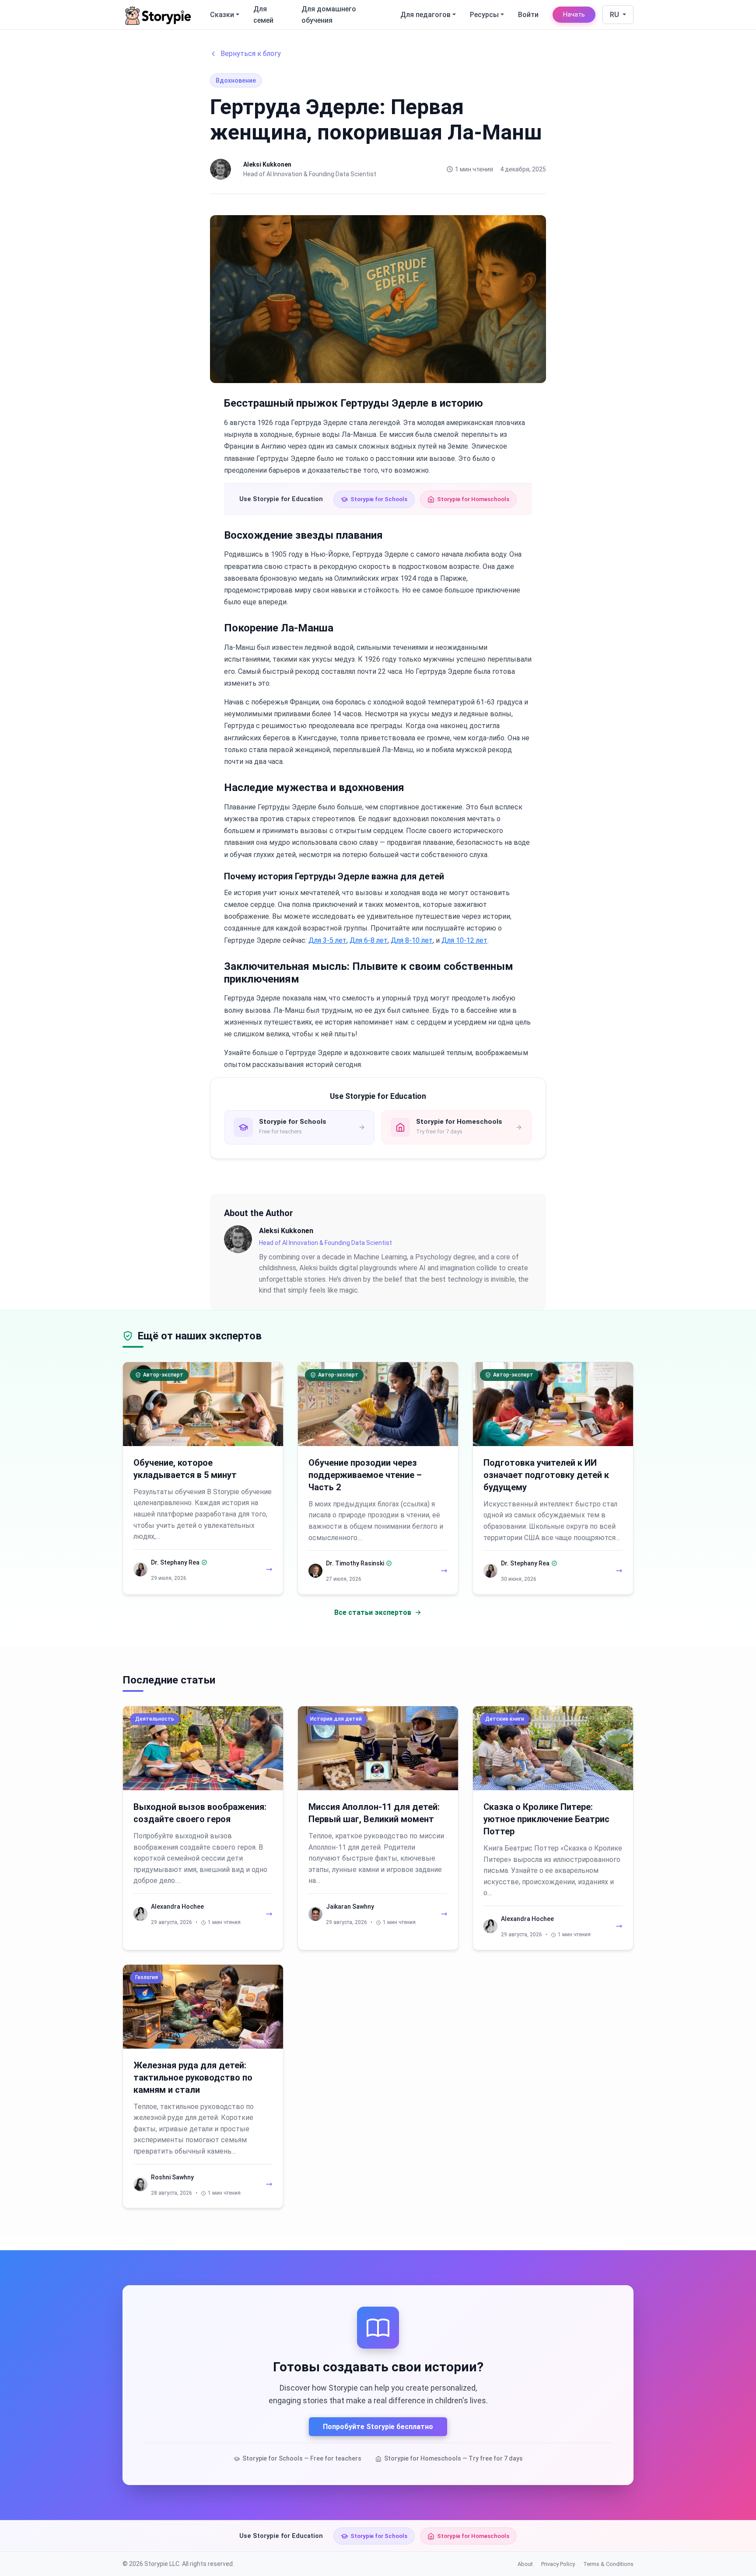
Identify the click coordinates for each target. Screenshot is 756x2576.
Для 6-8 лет (369, 940)
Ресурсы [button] (484, 15)
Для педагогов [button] (425, 15)
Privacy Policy (558, 2564)
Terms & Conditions (608, 2564)
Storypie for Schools (379, 499)
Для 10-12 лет (464, 940)
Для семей (263, 15)
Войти (528, 15)
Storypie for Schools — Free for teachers (302, 2458)
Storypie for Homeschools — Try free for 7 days (453, 2458)
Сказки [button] (222, 15)
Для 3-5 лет (327, 940)
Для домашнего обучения (329, 15)
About (525, 2564)
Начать (574, 15)
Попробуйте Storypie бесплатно (378, 2427)
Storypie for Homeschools (473, 499)
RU (615, 15)
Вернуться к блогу (251, 54)
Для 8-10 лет (412, 940)
